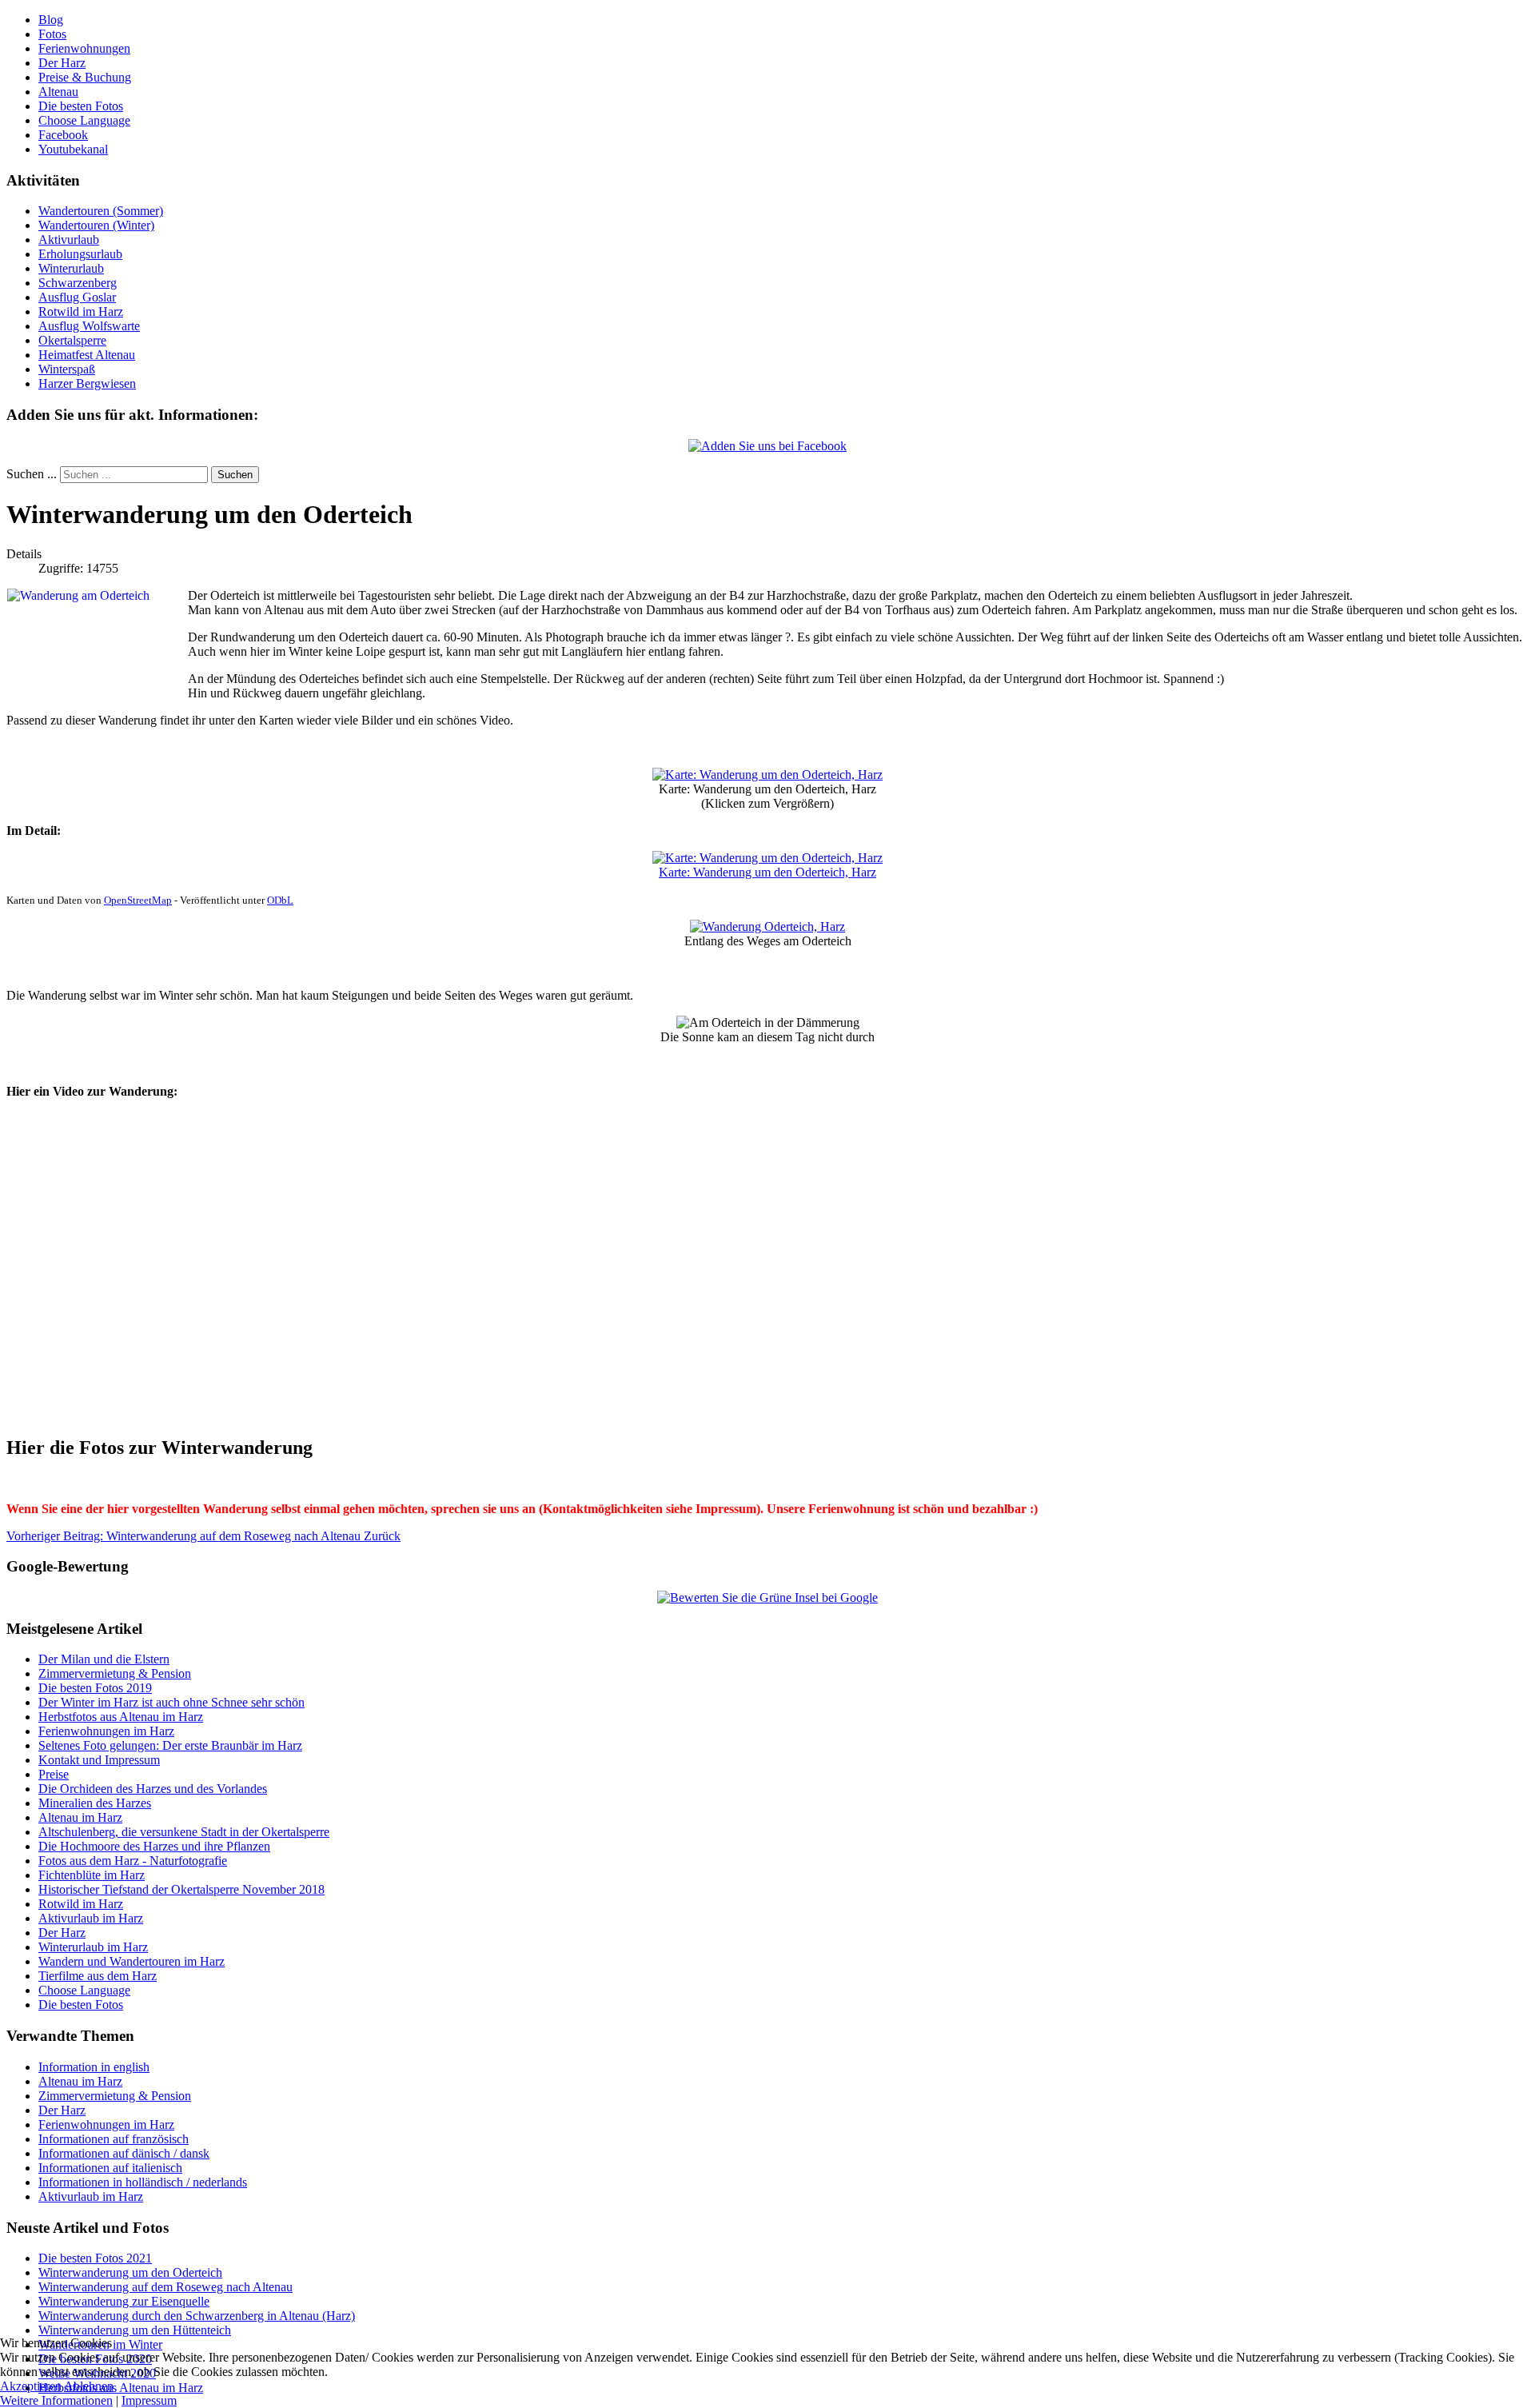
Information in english (94, 2067)
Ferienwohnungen (84, 48)
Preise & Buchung (85, 77)
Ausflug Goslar (77, 297)
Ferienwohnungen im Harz (106, 2124)
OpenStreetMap (138, 900)
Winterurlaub (71, 268)
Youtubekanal (73, 149)
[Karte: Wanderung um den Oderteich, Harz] (767, 775)
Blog (51, 20)
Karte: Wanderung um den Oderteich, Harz (767, 872)
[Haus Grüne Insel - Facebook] (767, 446)
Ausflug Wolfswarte (89, 326)
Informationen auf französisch (114, 2139)
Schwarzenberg (78, 283)
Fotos (52, 34)
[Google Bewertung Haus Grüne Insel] (767, 1597)
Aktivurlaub (69, 240)
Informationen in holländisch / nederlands (143, 2182)
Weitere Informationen (56, 2400)
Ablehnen (89, 2386)
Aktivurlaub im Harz (91, 2196)
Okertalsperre (72, 340)
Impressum (149, 2400)
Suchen (235, 475)
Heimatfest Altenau (87, 355)
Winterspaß (67, 369)
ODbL (280, 900)
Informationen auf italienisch (110, 2168)
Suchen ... (32, 474)
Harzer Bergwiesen (87, 383)
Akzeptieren (31, 2386)
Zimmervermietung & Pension (115, 2096)
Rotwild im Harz (81, 311)
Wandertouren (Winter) (96, 225)
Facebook (63, 135)
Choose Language (84, 120)
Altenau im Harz (80, 2081)
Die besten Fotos (81, 106)
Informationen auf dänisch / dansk (124, 2153)
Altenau (58, 92)
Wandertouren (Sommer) (101, 211)
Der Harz (62, 63)
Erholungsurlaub (80, 254)
